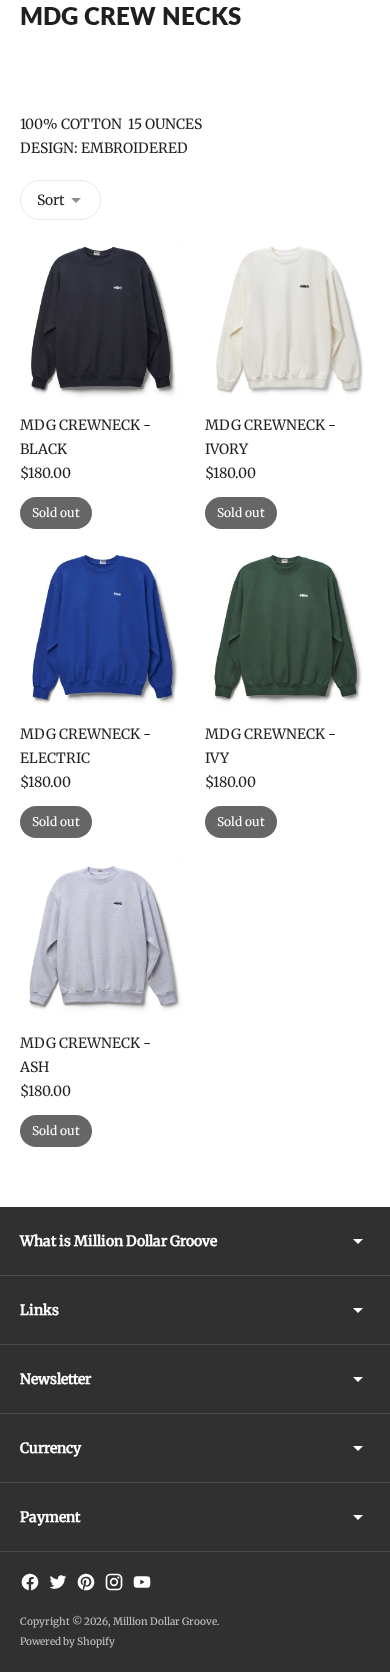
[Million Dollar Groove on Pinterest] (86, 1582)
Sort (50, 200)
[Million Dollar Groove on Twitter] (58, 1582)
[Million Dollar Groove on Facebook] (30, 1582)
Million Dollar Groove (165, 1621)
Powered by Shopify (67, 1641)
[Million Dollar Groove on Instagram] (114, 1582)
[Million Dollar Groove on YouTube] (142, 1582)
